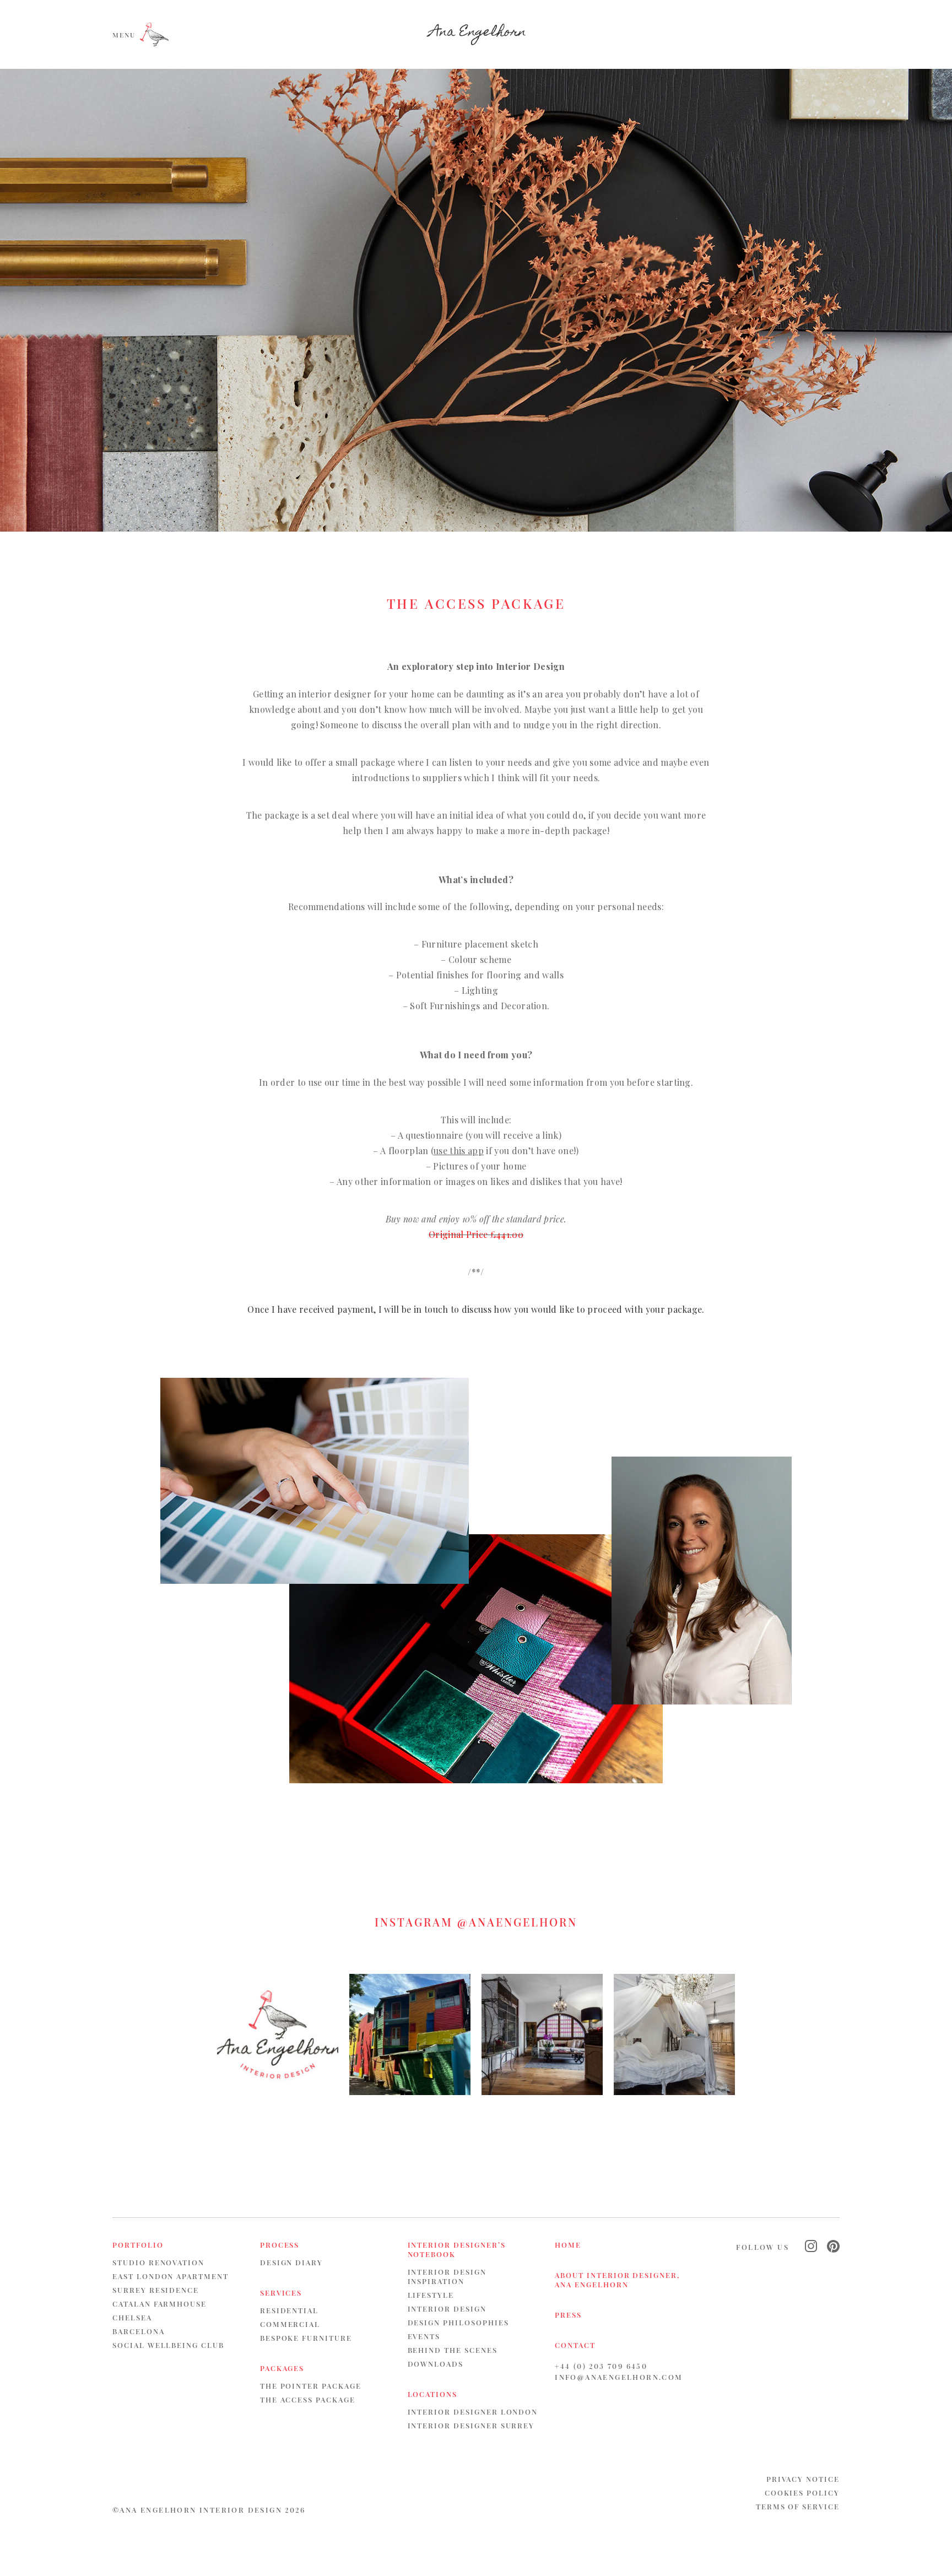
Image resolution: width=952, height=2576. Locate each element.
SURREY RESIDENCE (156, 2290)
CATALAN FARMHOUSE (159, 2304)
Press (568, 2315)
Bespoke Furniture (306, 2338)
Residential (289, 2310)
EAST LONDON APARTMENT (171, 2276)
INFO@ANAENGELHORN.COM (619, 2377)
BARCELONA (139, 2331)
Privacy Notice (803, 2479)
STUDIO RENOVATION (158, 2262)
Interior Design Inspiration (447, 2276)
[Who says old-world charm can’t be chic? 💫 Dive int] (542, 2034)
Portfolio (138, 2245)
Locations (433, 2394)
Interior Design (447, 2309)
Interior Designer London (473, 2412)
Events (424, 2336)
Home (568, 2245)
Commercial (290, 2324)
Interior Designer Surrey (471, 2425)
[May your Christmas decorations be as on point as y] (278, 2034)
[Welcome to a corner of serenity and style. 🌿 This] (674, 2034)
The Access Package (308, 2399)
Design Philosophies (458, 2322)
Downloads (436, 2364)
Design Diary (291, 2262)
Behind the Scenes (453, 2350)
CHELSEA (132, 2317)
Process (280, 2245)
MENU (124, 34)
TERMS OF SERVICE (798, 2506)
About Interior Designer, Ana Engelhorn (617, 2280)
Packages (282, 2368)
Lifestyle (431, 2295)
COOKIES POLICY (802, 2493)
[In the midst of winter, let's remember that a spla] (410, 2034)
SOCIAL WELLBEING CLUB (168, 2345)
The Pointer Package (311, 2386)
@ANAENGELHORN (517, 1922)
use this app (459, 1151)
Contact (575, 2345)
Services (281, 2293)
